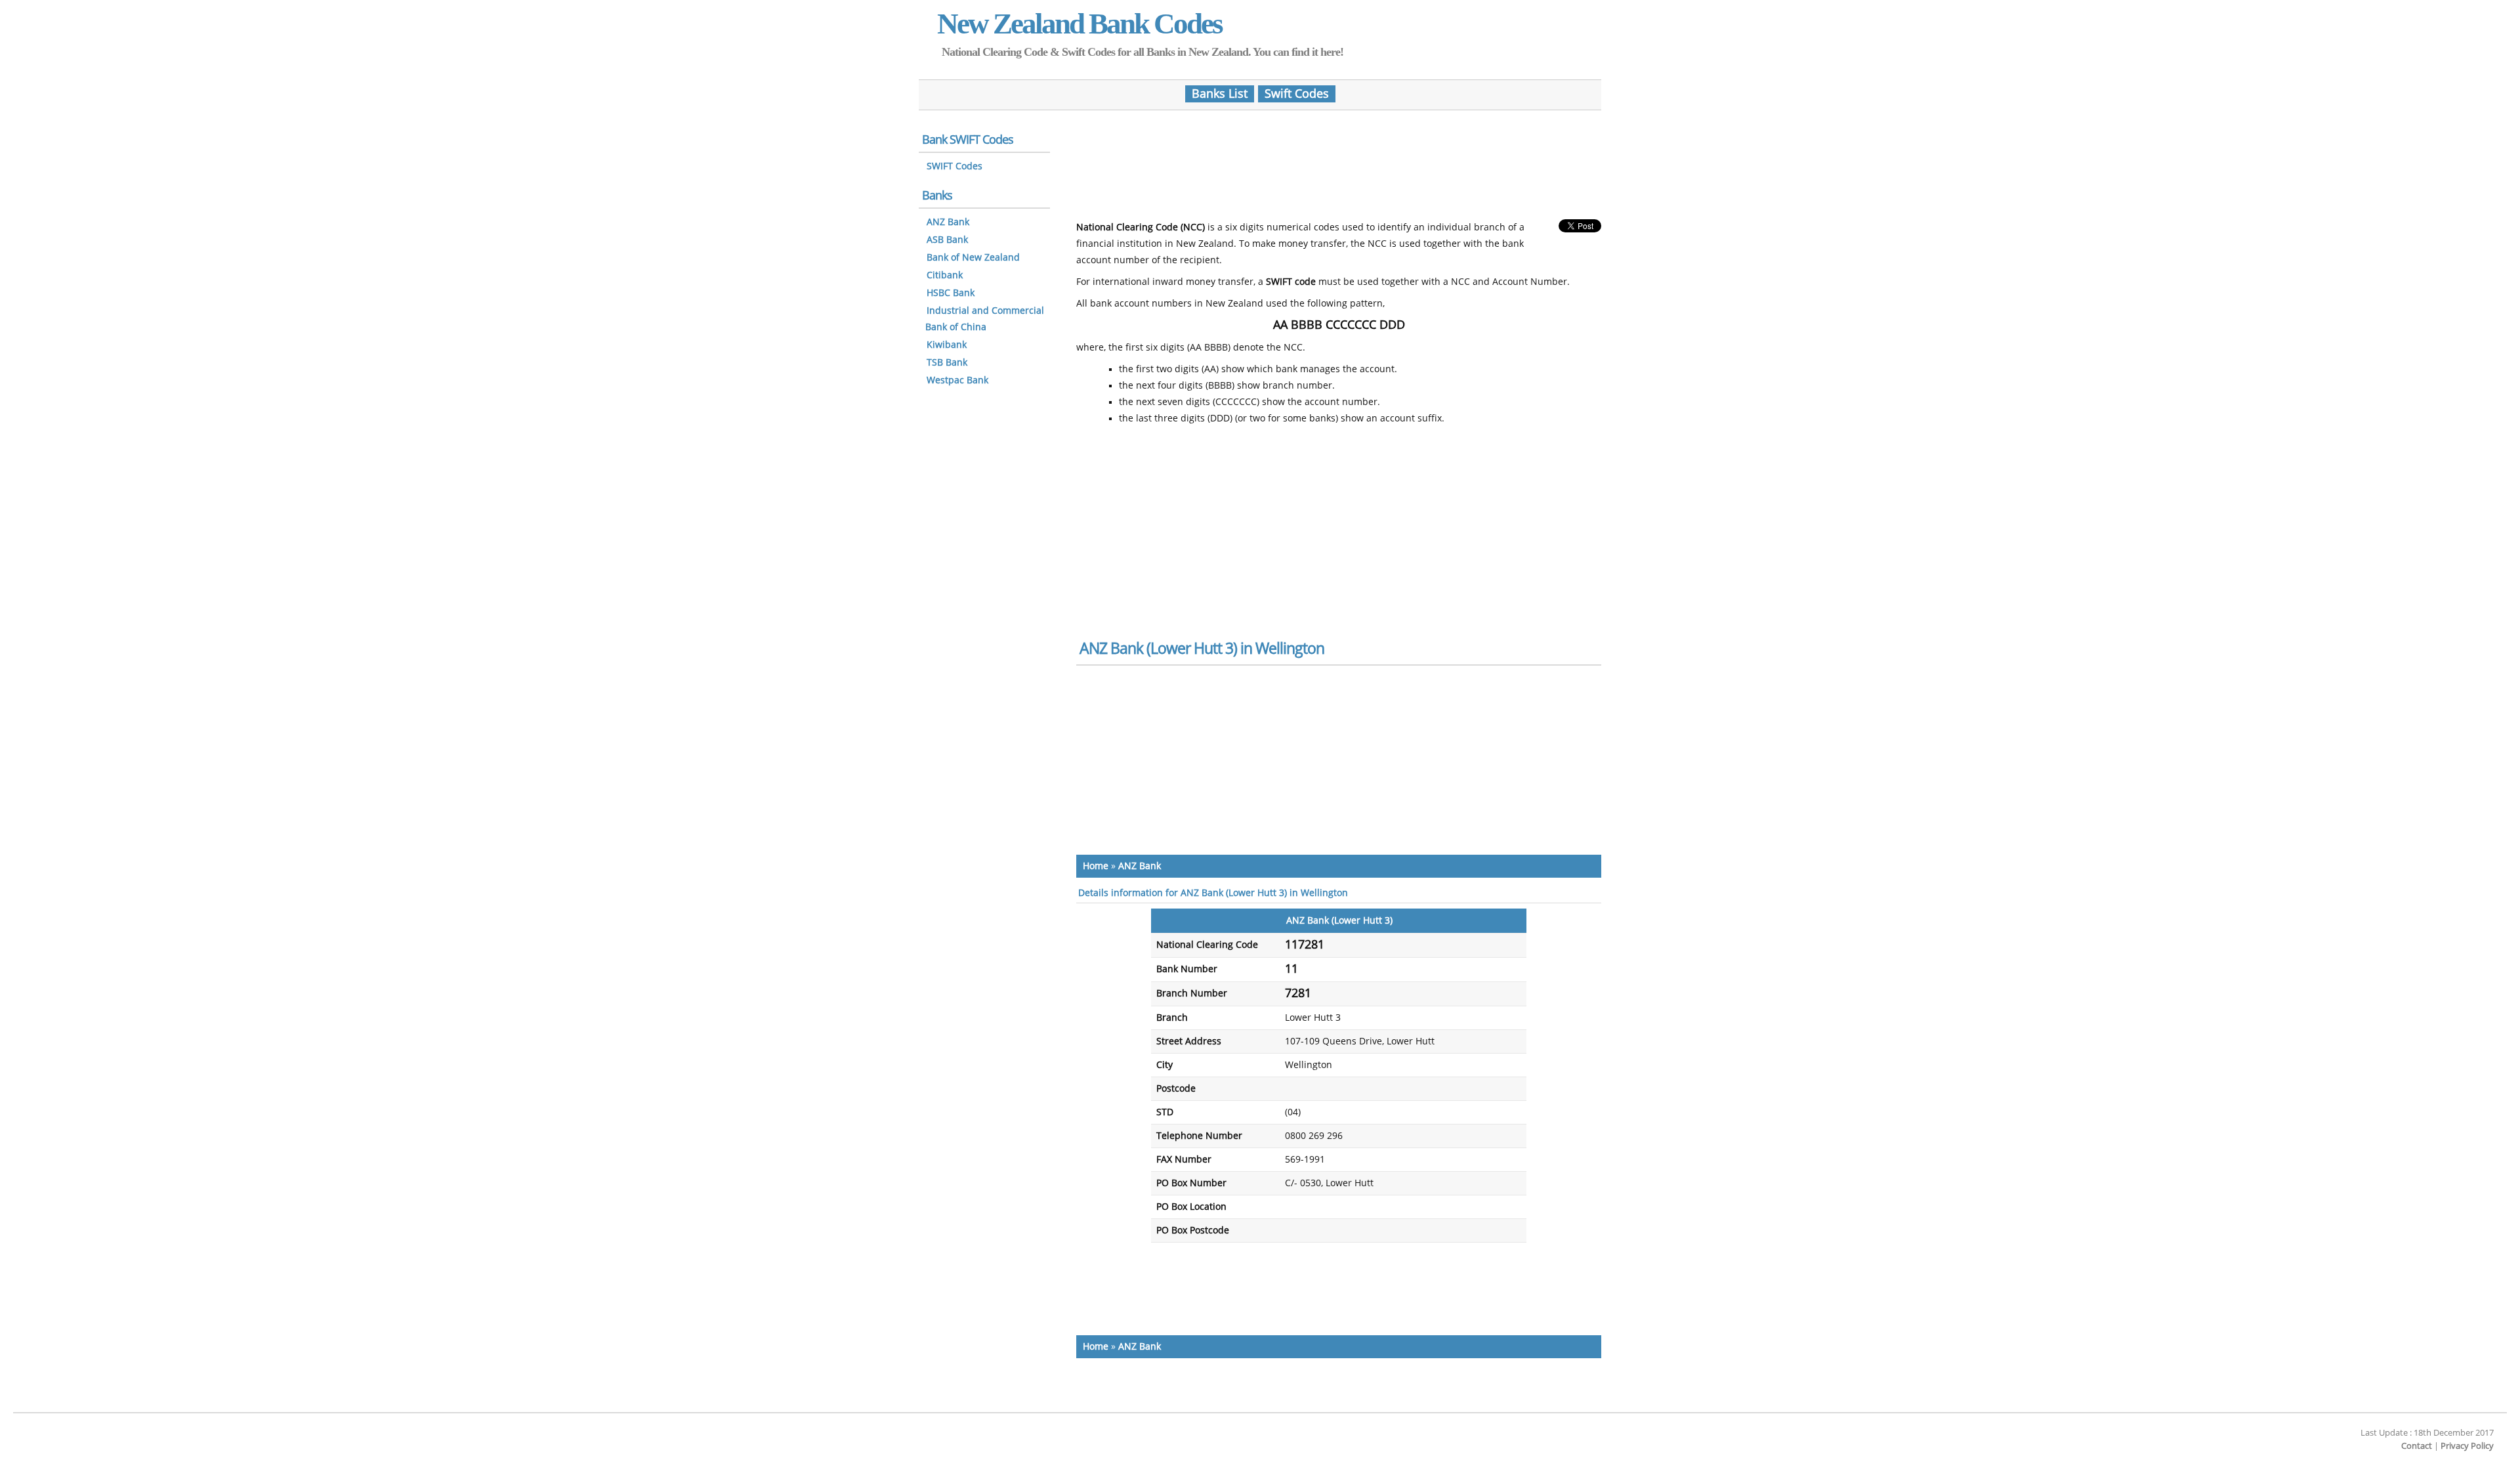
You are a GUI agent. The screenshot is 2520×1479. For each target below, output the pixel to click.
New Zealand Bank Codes (1080, 24)
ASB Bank (947, 240)
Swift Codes (1297, 94)
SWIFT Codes (955, 166)
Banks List (1220, 94)
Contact (2417, 1446)
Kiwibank (947, 345)
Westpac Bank (957, 380)
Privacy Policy (2467, 1446)
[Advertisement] (1339, 160)
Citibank (945, 275)
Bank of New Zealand (973, 258)
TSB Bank (947, 363)
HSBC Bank (951, 293)
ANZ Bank (1140, 866)
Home (1096, 866)
